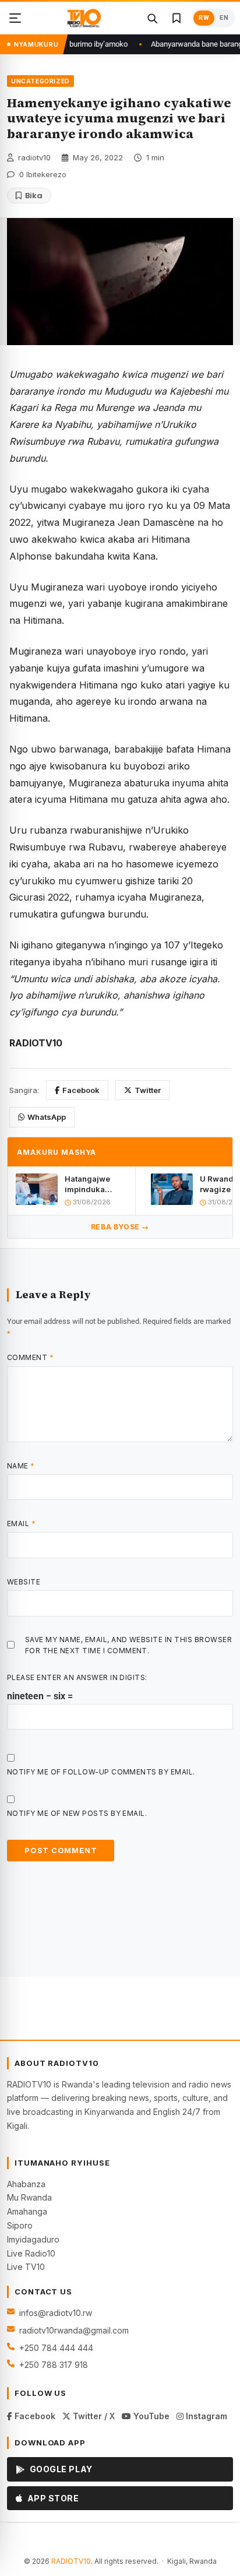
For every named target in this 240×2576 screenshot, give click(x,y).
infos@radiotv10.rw (56, 2313)
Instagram (205, 2416)
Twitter (148, 1090)
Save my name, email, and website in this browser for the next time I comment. (128, 1645)
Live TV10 (26, 2267)
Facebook (81, 1090)
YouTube (150, 2416)
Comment (30, 1357)
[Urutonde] (15, 18)
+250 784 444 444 (56, 2348)
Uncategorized (40, 81)
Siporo (20, 2225)
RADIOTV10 (71, 2561)
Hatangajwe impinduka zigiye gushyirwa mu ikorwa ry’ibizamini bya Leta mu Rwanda (96, 1184)
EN (224, 18)
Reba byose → (120, 1227)
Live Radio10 (31, 2253)
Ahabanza (26, 2184)
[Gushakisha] (152, 18)
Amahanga (27, 2211)
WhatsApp (47, 1117)
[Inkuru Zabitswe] (177, 18)
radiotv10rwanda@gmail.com (74, 2330)
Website (24, 1582)
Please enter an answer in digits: (77, 1677)
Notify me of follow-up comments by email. (101, 1772)
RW (204, 18)
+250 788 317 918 (54, 2365)
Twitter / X (93, 2416)
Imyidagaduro (33, 2239)
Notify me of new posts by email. (77, 1813)
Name (21, 1466)
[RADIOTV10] (84, 18)
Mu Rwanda (29, 2197)
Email (21, 1524)
